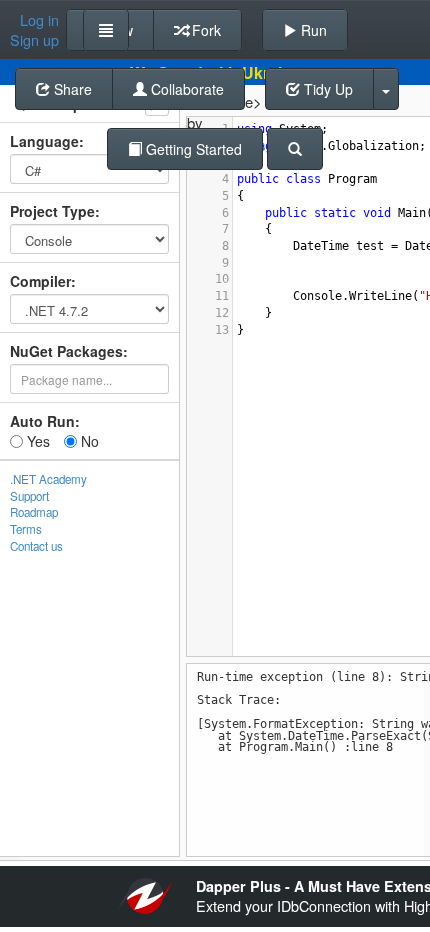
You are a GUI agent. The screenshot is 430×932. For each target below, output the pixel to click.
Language (44, 141)
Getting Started (192, 149)
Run (312, 30)
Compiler (40, 281)
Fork (204, 30)
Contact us (36, 546)
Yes (36, 441)
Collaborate (185, 89)
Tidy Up (326, 89)
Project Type (52, 211)
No (88, 441)
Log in (39, 20)
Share (71, 89)
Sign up (34, 40)
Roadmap (34, 512)
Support (29, 496)
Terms (26, 529)
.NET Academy (48, 479)
